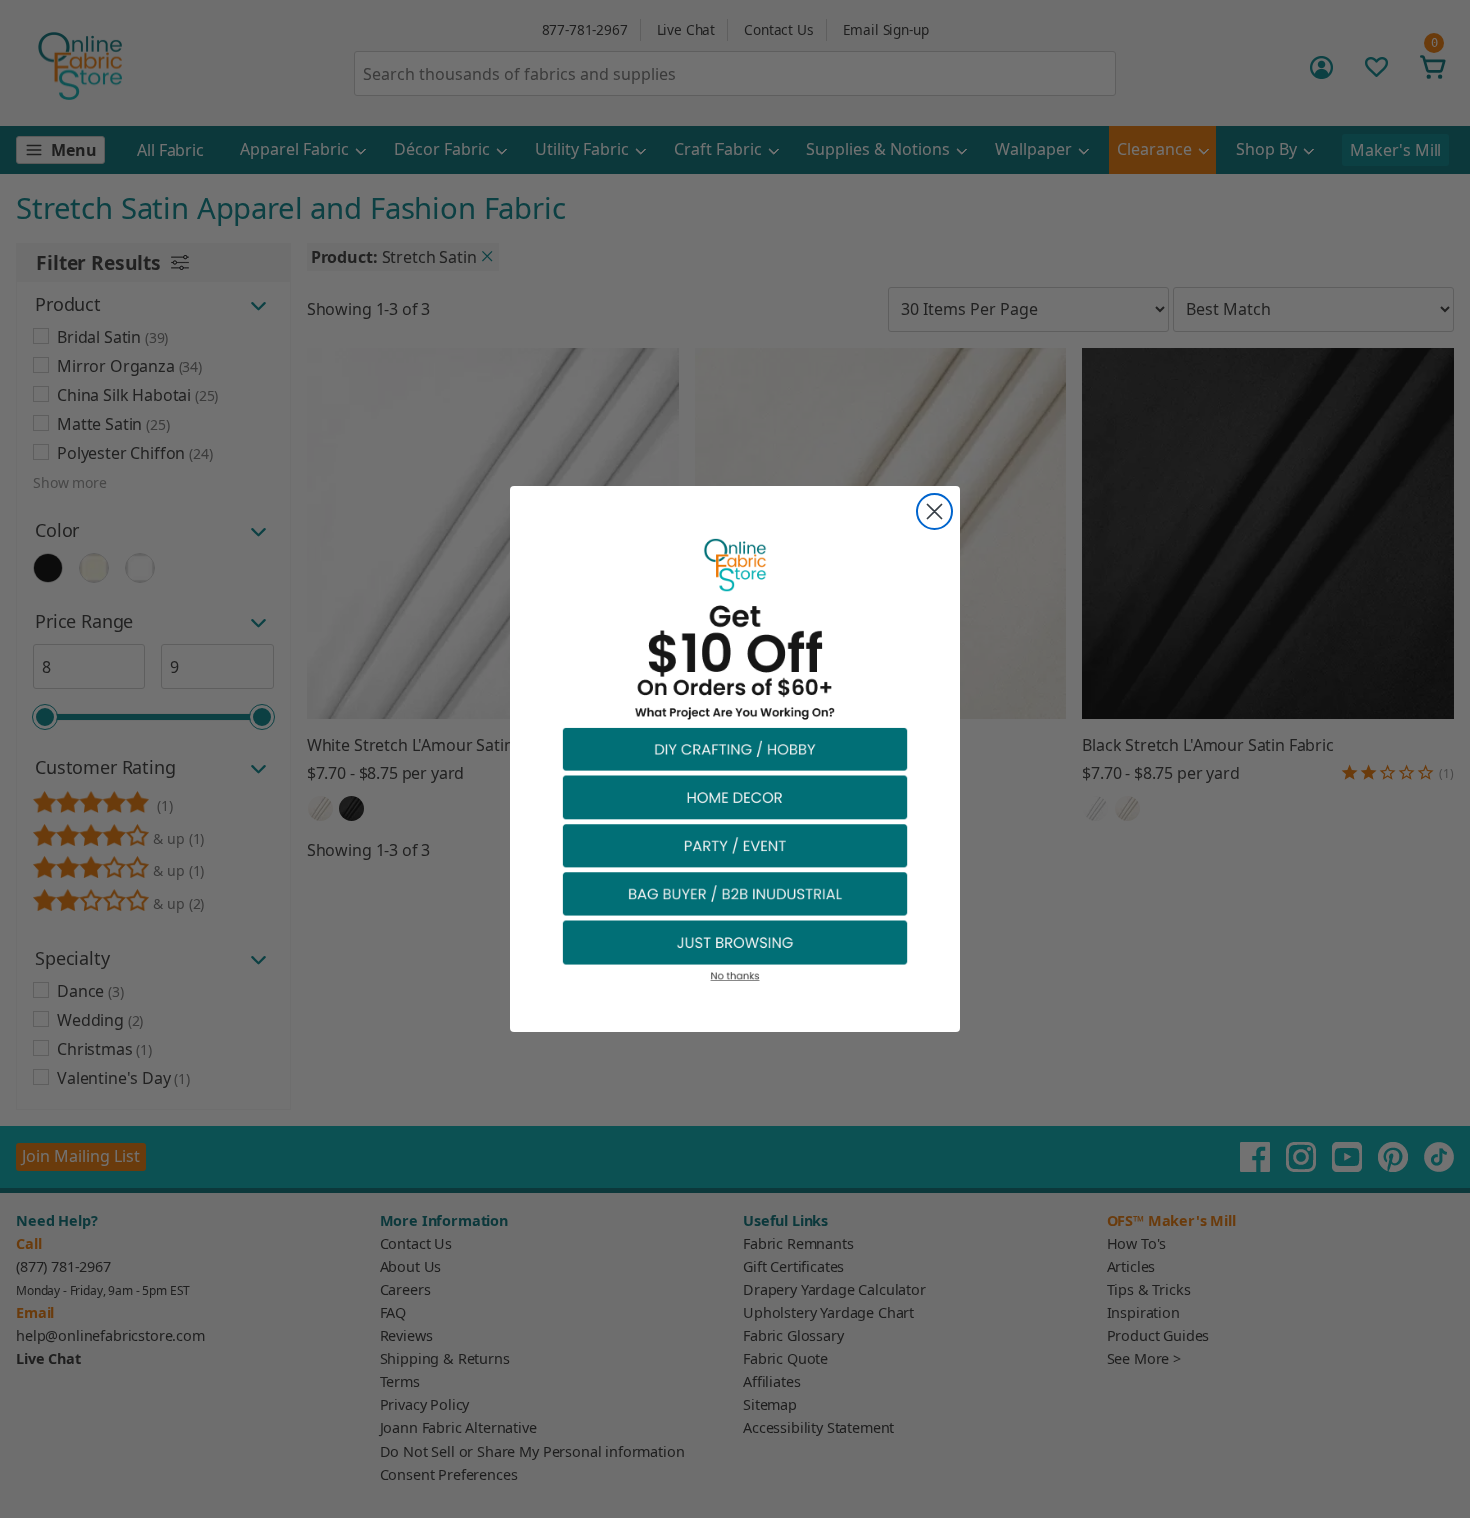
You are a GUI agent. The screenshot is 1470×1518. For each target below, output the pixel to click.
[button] (735, 748)
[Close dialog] (934, 511)
